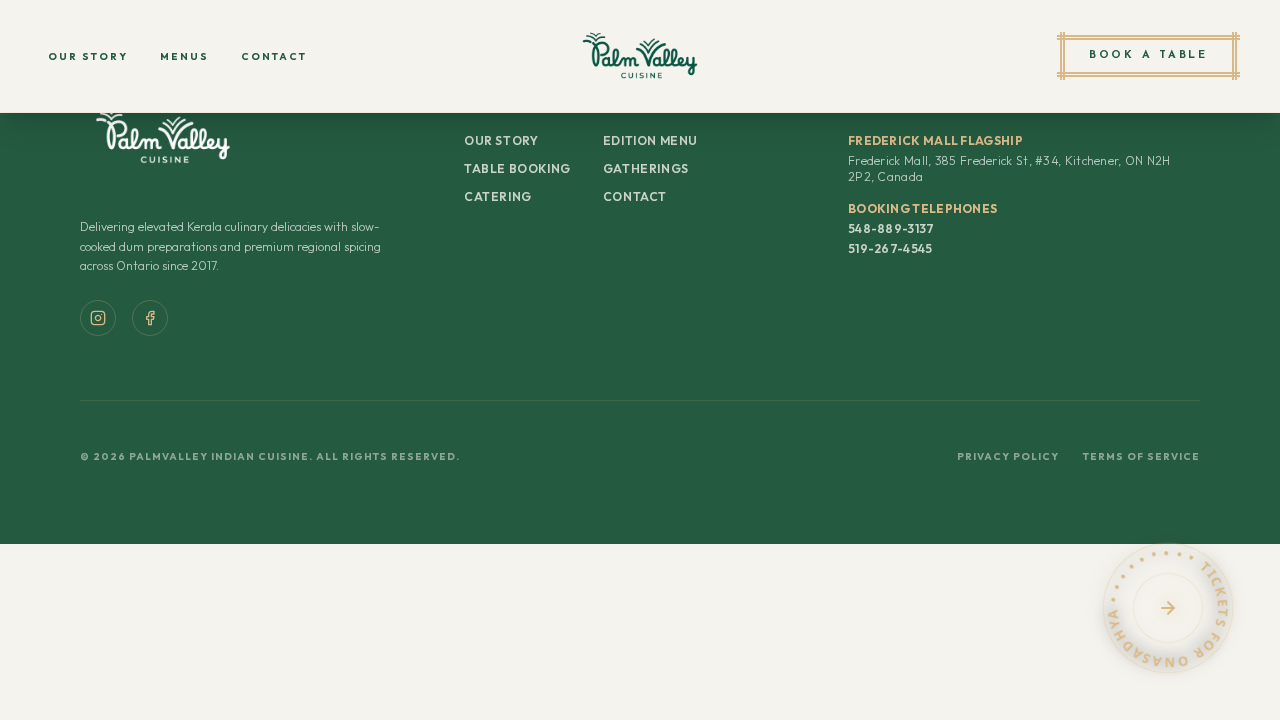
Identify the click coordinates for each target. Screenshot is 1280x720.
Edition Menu (650, 140)
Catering (498, 196)
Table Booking (517, 168)
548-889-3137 (891, 228)
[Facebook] (150, 318)
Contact (274, 56)
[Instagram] (98, 318)
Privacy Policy (1008, 456)
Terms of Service (1141, 456)
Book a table (1148, 55)
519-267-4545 (890, 248)
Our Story (88, 56)
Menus (184, 56)
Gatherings (646, 168)
